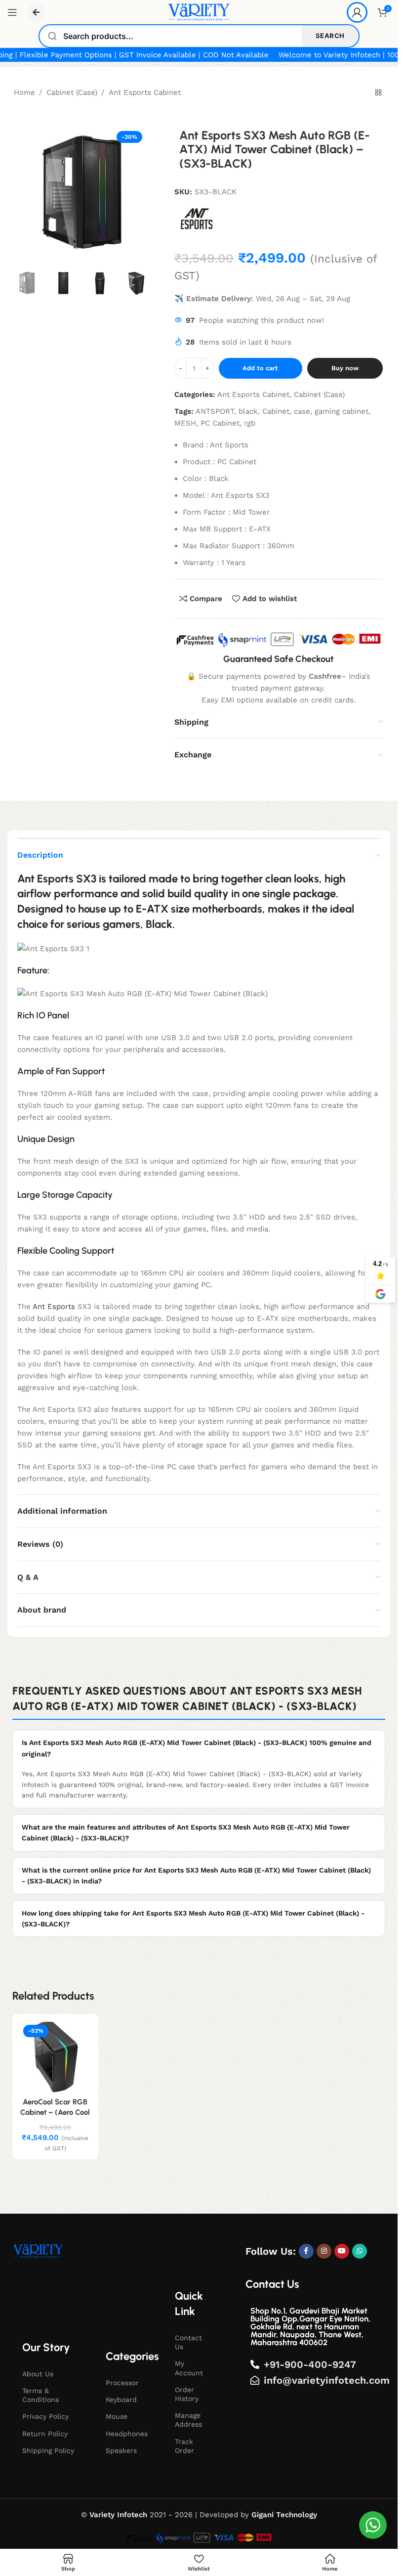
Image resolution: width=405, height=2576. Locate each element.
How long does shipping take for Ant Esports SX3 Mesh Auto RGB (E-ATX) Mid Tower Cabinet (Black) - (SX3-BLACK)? (193, 1919)
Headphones (127, 2434)
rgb (250, 423)
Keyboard (121, 2400)
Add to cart (260, 368)
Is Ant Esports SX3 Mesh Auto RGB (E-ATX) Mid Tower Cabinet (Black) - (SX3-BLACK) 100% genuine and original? (197, 1748)
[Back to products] (378, 93)
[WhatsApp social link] (360, 2251)
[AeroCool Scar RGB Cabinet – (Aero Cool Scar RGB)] (55, 2057)
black (248, 411)
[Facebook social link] (306, 2251)
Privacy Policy (45, 2416)
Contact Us (188, 2342)
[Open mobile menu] (12, 12)
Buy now (345, 368)
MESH (185, 423)
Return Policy (45, 2434)
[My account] (357, 12)
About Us (38, 2374)
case (302, 411)
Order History (187, 2394)
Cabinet (276, 411)
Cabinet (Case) (72, 92)
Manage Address (188, 2420)
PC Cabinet (220, 423)
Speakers (121, 2450)
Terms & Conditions (40, 2395)
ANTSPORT (215, 411)
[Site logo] (199, 12)
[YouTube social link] (342, 2251)
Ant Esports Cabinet (145, 92)
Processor (122, 2383)
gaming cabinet (342, 411)
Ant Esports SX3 (57, 879)
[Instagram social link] (324, 2251)
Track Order (184, 2446)
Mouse (117, 2416)
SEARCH (330, 36)
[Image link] (38, 2251)
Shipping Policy (48, 2450)
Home (24, 92)
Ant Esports (54, 1307)
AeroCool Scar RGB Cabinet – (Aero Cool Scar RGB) (55, 2112)
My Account (189, 2368)
